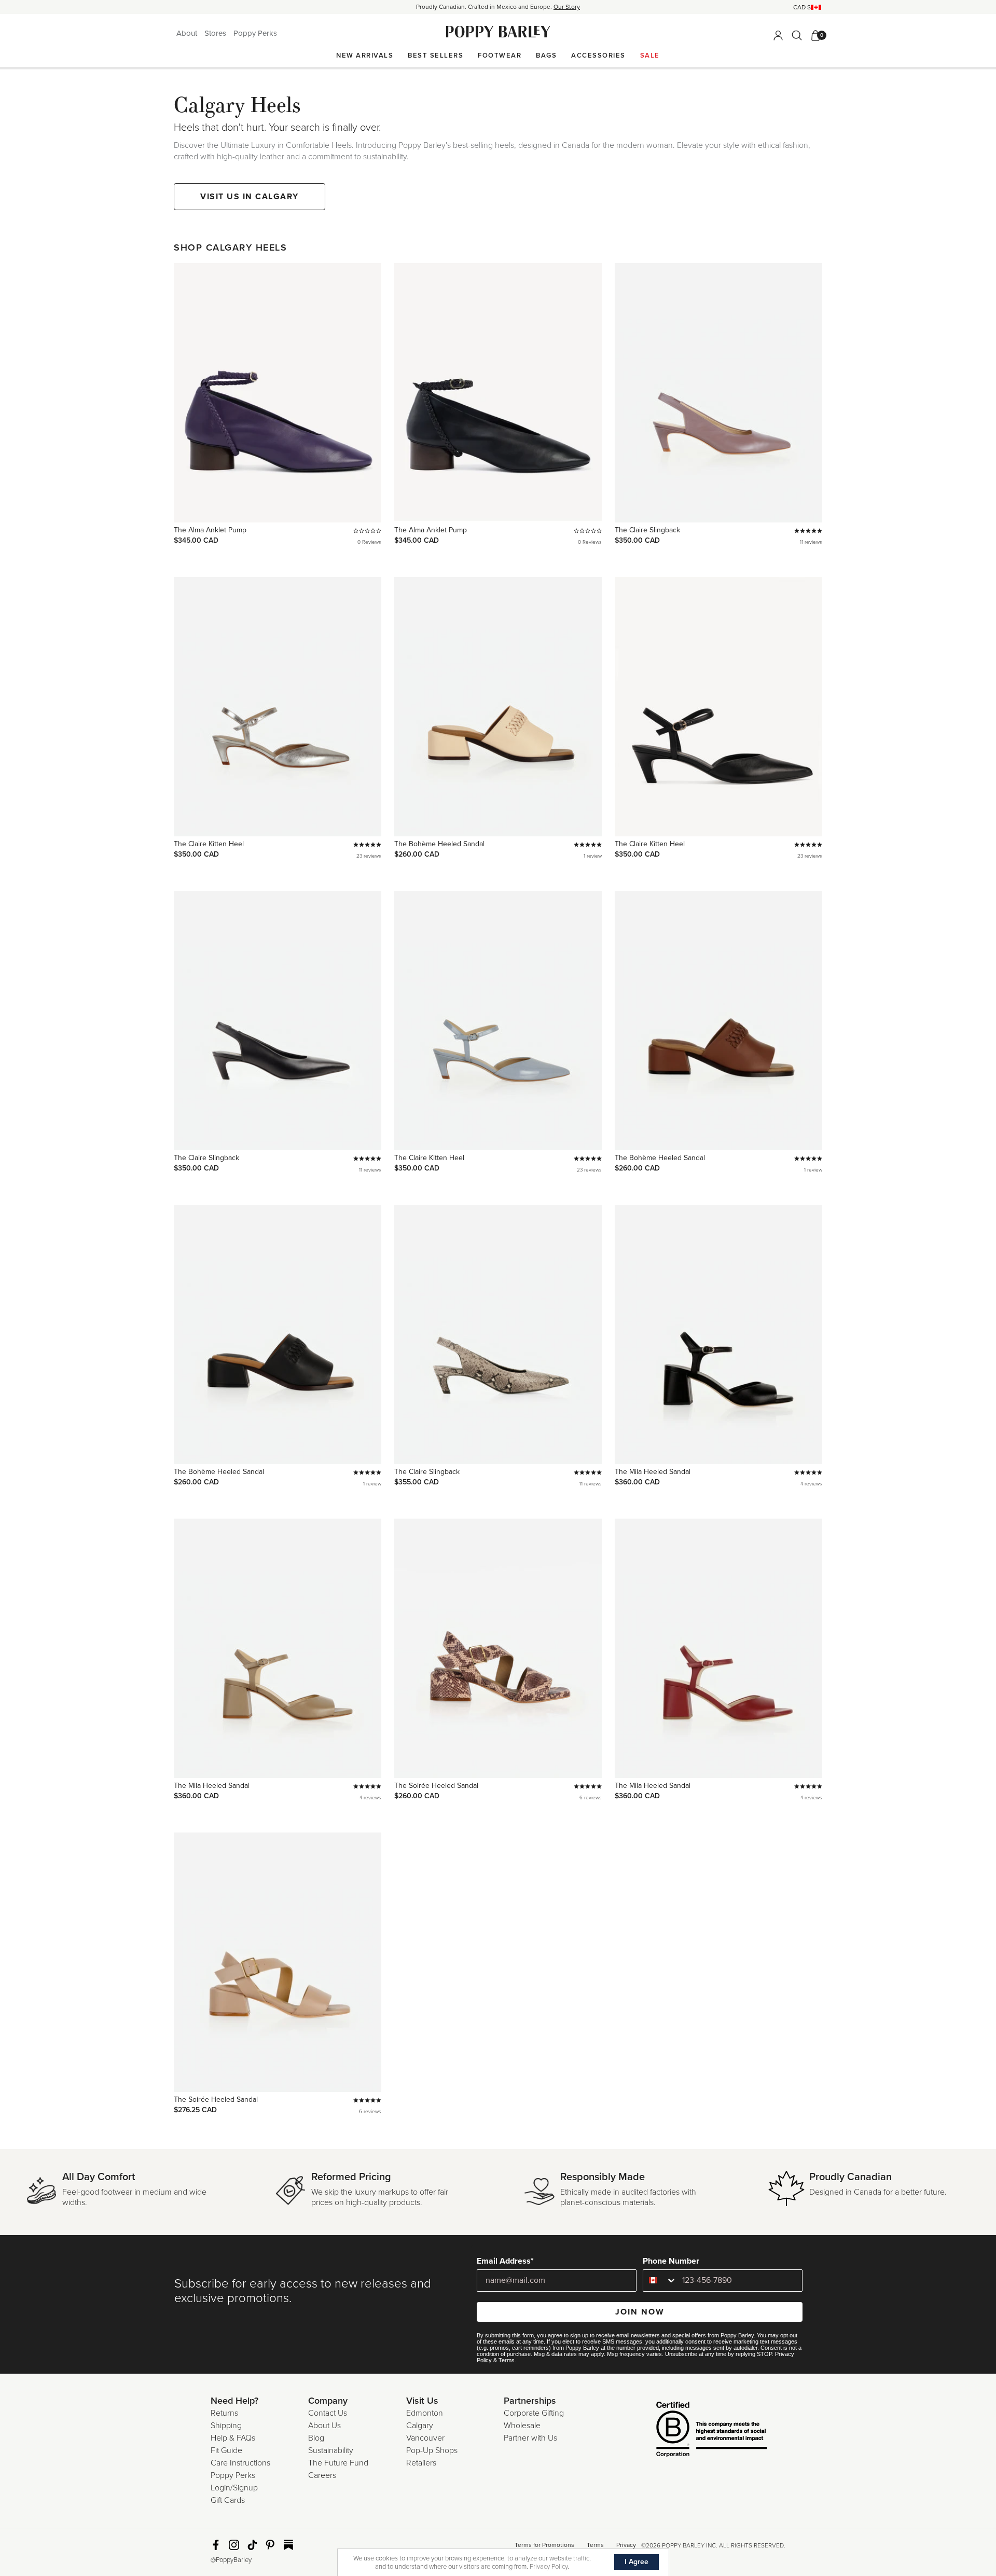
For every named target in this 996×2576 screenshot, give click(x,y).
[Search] (797, 35)
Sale (650, 56)
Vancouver (425, 2438)
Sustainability (331, 2450)
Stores (216, 33)
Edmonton (425, 2413)
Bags (546, 56)
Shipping (226, 2426)
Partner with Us (530, 2438)
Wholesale (522, 2426)
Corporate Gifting (534, 2413)
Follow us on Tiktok (252, 2545)
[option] (498, 7)
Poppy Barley (498, 32)
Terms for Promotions (544, 2545)
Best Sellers (435, 56)
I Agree (637, 2562)
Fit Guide (226, 2450)
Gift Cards (228, 2500)
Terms (507, 2360)
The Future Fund (338, 2463)
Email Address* (505, 2261)
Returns (224, 2413)
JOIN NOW (640, 2312)
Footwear (500, 56)
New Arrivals (365, 56)
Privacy (626, 2545)
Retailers (421, 2463)
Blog (316, 2438)
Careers (322, 2475)
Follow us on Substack (288, 2545)
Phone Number (671, 2261)
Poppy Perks (255, 33)
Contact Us (328, 2413)
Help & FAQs (233, 2438)
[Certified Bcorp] (696, 2431)
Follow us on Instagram (234, 2545)
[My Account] (778, 35)
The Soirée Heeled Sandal (436, 1786)
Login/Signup (234, 2488)
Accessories (598, 56)
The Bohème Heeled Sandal (439, 844)
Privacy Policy (549, 2567)
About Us (324, 2426)
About (188, 33)
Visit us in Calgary (250, 197)
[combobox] (660, 2281)
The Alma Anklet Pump (210, 530)
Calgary (420, 2426)
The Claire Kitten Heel (209, 844)
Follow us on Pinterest (270, 2545)
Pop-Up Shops (432, 2450)
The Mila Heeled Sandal (653, 1472)
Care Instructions (240, 2463)
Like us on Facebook (216, 2545)
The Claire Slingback (647, 530)
